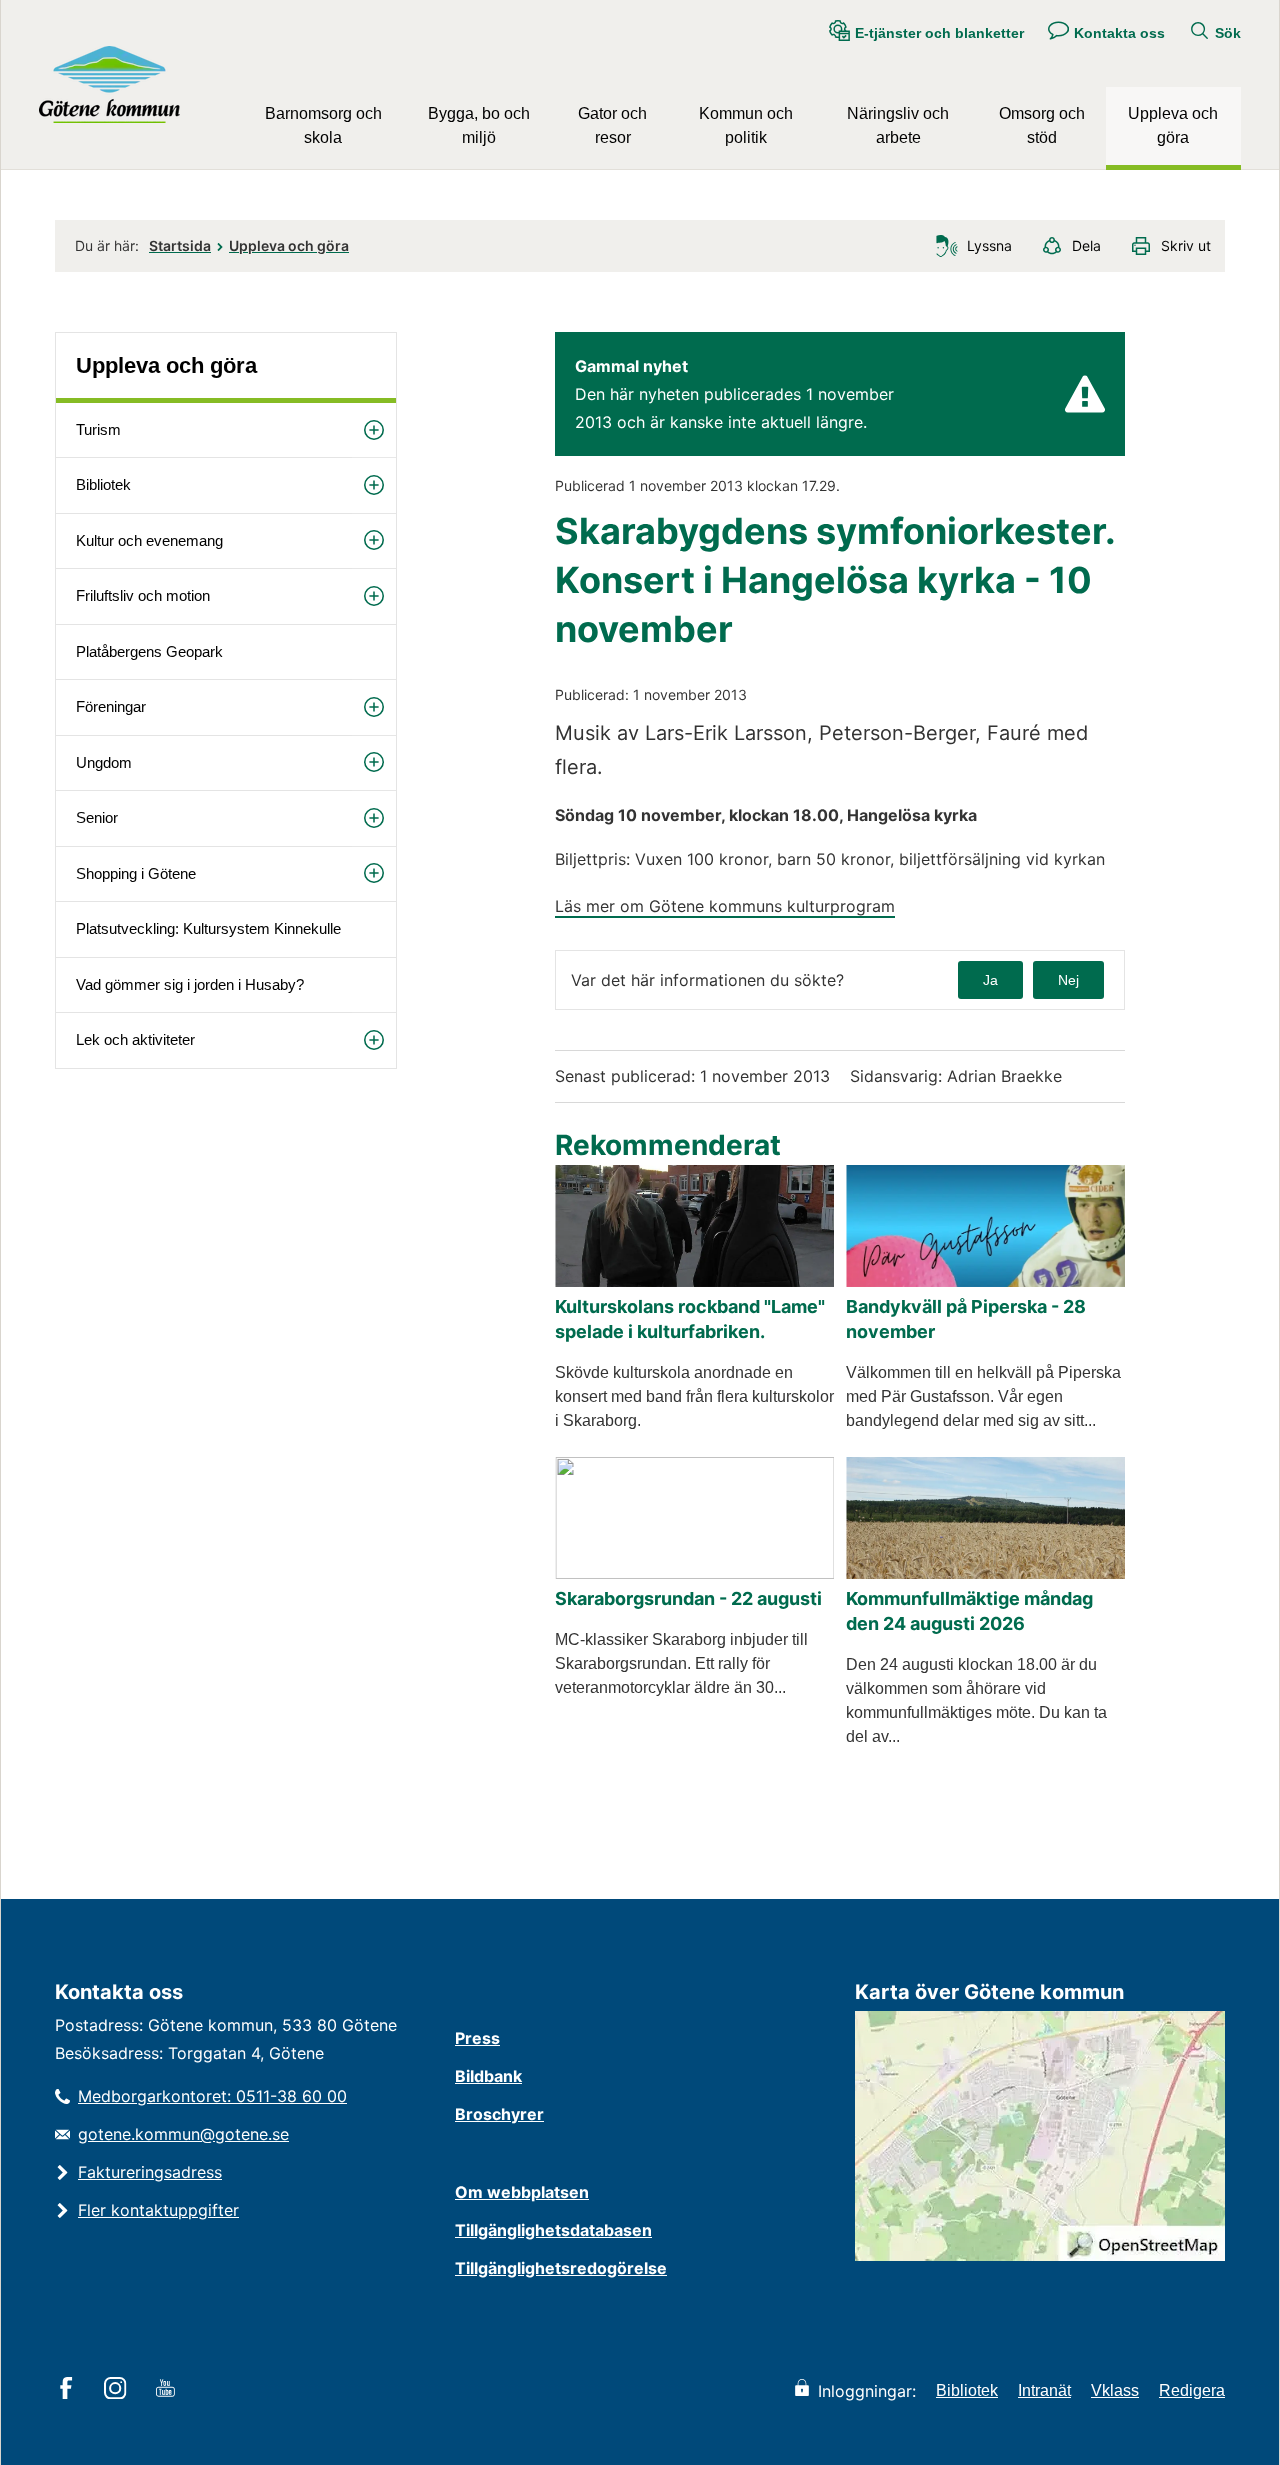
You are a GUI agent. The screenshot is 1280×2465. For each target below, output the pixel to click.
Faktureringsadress (150, 2172)
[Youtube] (168, 2390)
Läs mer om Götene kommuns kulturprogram (725, 906)
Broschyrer (499, 2114)
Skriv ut (1186, 245)
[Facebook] (69, 2390)
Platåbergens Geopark (149, 651)
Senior (97, 817)
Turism (98, 429)
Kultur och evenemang (149, 540)
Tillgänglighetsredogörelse (561, 2268)
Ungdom (104, 762)
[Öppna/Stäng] (374, 430)
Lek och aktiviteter (135, 1039)
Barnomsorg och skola (323, 125)
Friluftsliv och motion (143, 595)
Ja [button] (990, 980)
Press (477, 2038)
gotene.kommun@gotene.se (183, 2134)
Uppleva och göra (1173, 125)
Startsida (180, 245)
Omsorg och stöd (1042, 125)
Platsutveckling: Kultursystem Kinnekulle (208, 928)
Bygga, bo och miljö (479, 125)
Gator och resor (612, 125)
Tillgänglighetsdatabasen (553, 2230)
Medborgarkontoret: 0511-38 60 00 (212, 2096)
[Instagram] (118, 2390)
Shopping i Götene (136, 873)
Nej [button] (1068, 980)
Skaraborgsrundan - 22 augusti (688, 1598)
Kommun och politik (746, 125)
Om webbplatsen (522, 2192)
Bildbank (488, 2076)
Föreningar (111, 706)
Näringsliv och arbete (898, 125)
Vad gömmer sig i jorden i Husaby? (190, 984)
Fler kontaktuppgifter (158, 2210)
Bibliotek (103, 484)
